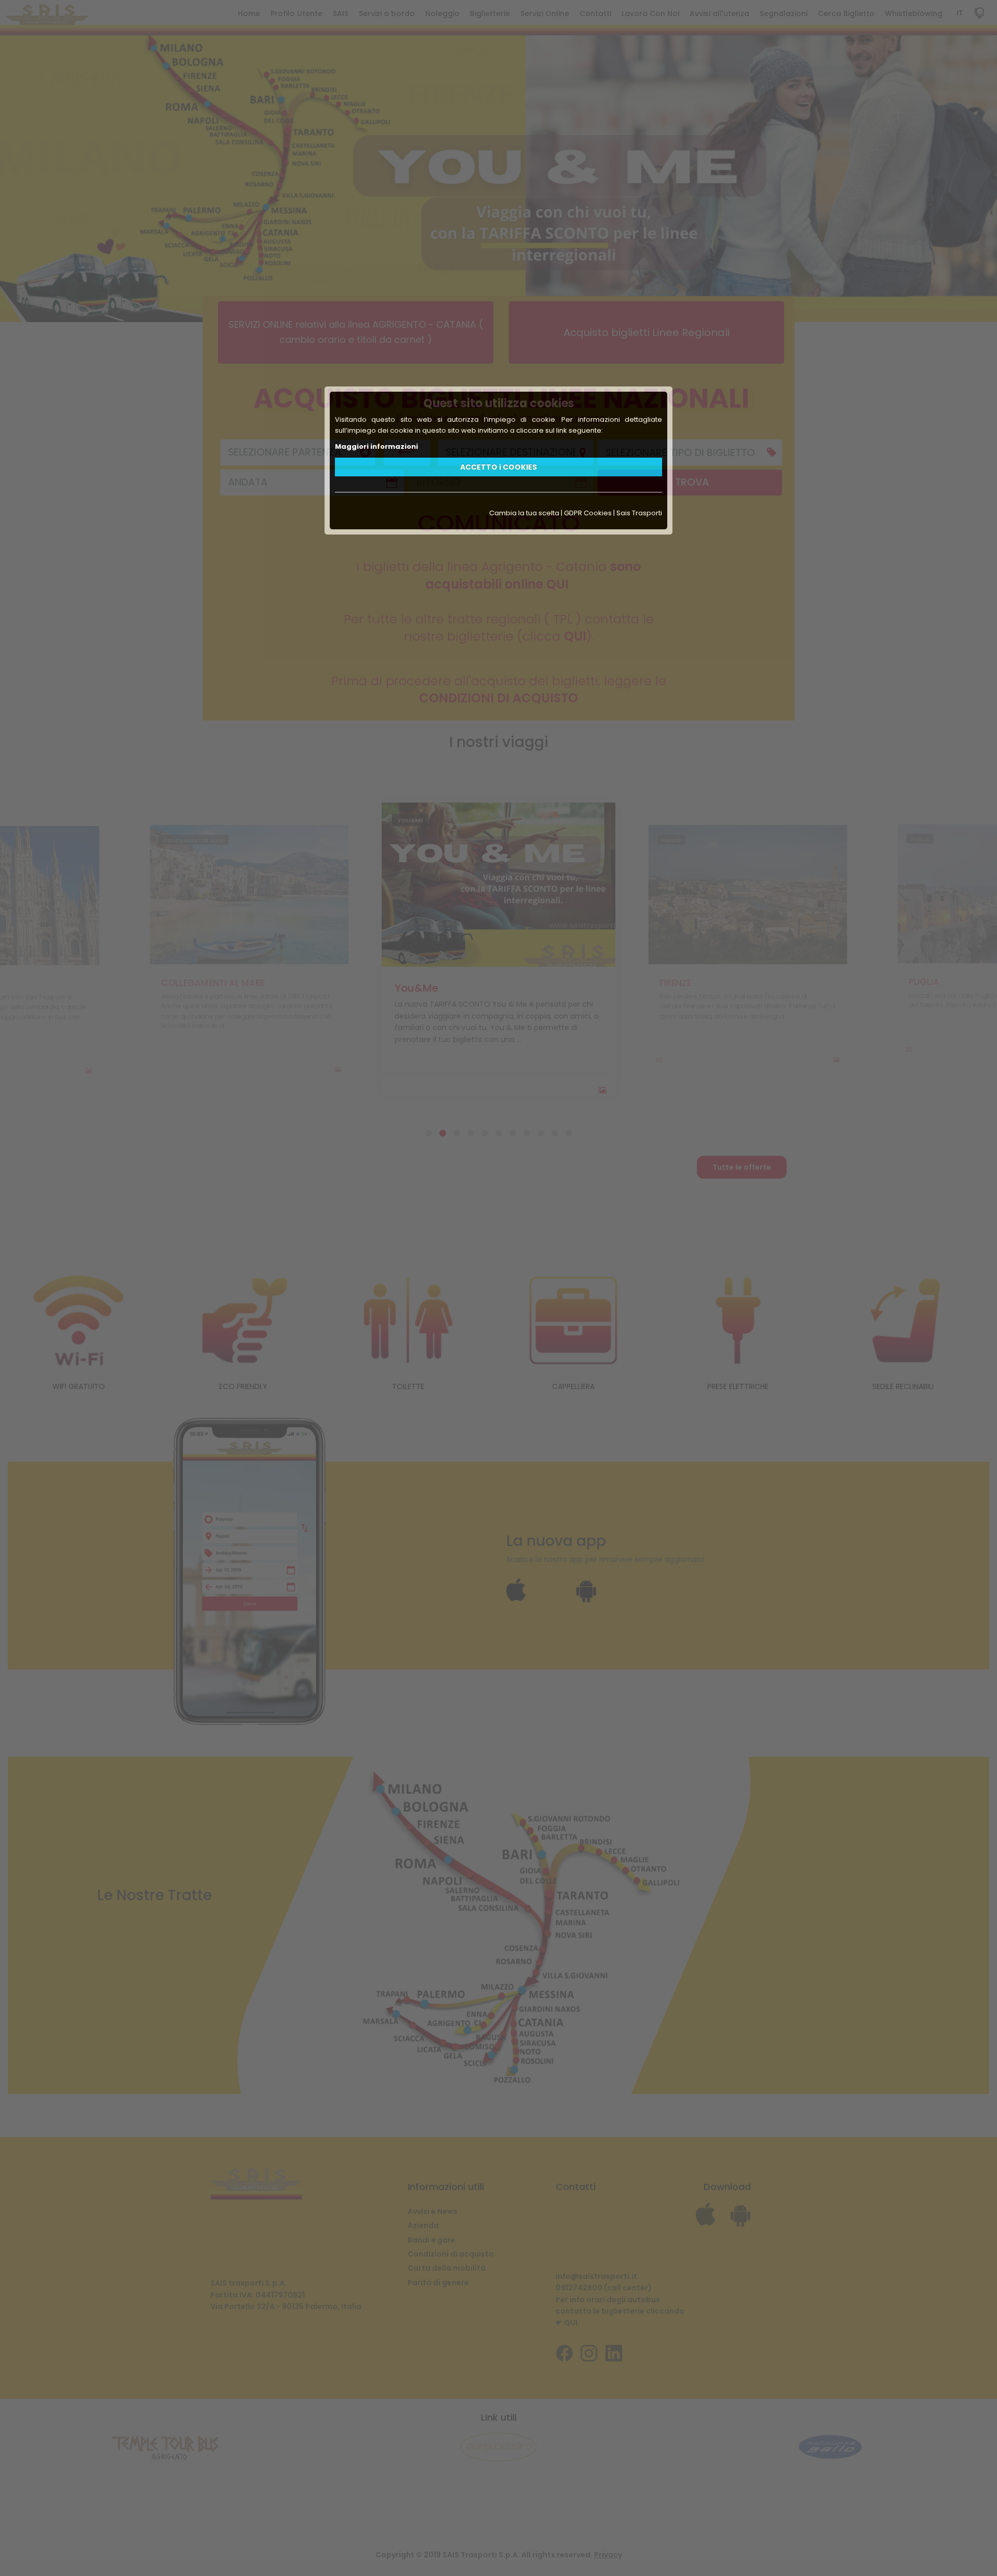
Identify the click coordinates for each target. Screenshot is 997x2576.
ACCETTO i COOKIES (498, 467)
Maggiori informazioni (376, 446)
